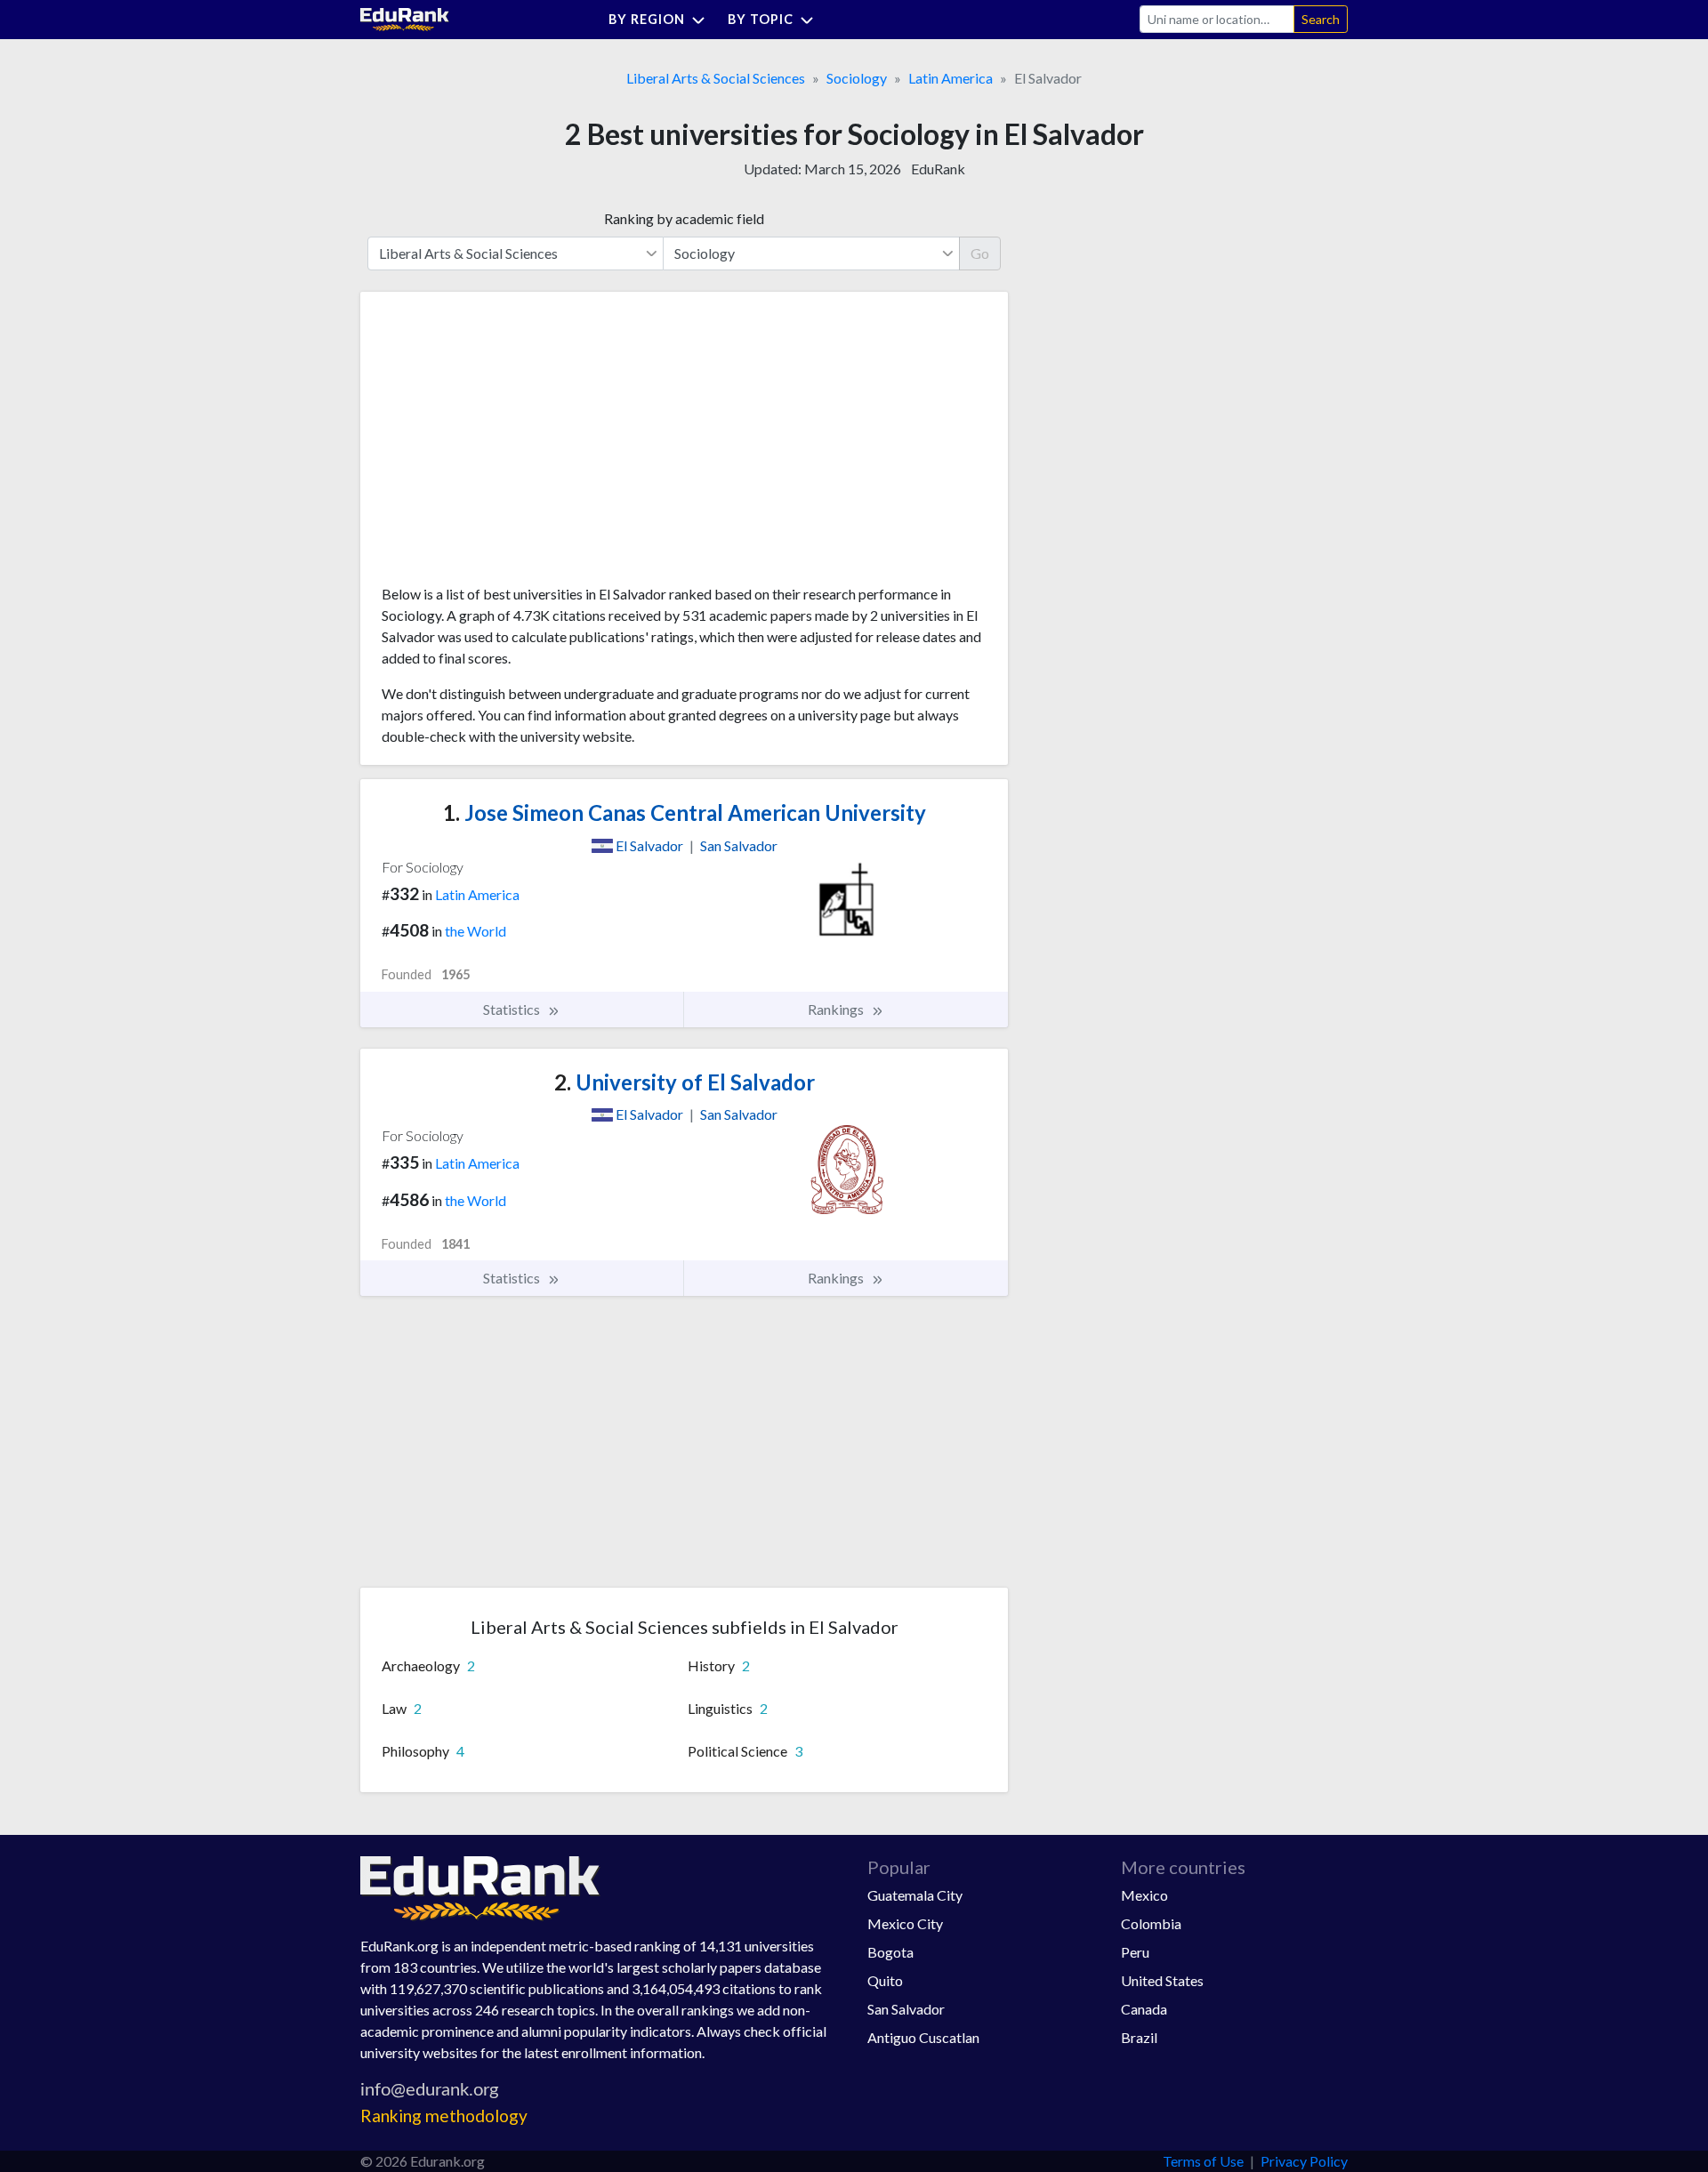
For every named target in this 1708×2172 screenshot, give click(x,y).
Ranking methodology (444, 2116)
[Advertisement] (515, 445)
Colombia (1151, 1923)
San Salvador (906, 2009)
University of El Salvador (685, 1082)
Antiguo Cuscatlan (923, 2037)
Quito (885, 1980)
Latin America (951, 78)
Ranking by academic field (684, 218)
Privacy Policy (1304, 2161)
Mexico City (905, 1923)
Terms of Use (1203, 2161)
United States (1162, 1980)
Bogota (890, 1952)
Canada (1144, 2009)
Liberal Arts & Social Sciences (716, 78)
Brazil (1139, 2037)
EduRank (938, 169)
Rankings (837, 1009)
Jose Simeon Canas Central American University (685, 812)
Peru (1135, 1952)
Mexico (1144, 1895)
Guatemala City (915, 1895)
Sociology (857, 78)
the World (475, 931)
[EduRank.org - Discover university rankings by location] (405, 17)
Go (980, 253)
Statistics (513, 1009)
